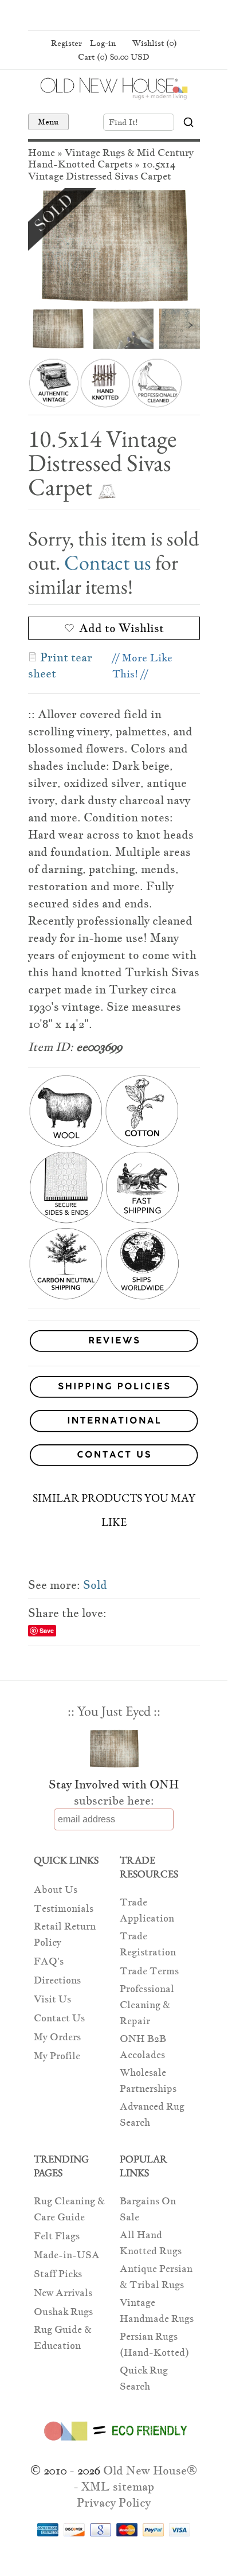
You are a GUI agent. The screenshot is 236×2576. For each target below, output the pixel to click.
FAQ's (49, 1961)
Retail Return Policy (65, 1934)
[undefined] (114, 245)
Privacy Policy (114, 2503)
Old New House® (150, 2470)
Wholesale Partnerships (148, 2081)
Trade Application (147, 1910)
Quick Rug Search (144, 2378)
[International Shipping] (114, 1423)
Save (47, 1630)
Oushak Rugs (63, 2312)
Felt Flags (57, 2236)
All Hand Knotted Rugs (151, 2243)
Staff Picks (58, 2274)
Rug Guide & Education (63, 2338)
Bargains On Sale (148, 2209)
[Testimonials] (114, 1352)
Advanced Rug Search (152, 2115)
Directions (57, 1980)
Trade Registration (148, 1944)
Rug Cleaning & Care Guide (69, 2209)
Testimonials (64, 1909)
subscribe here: (114, 1801)
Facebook (91, 16)
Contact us (108, 562)
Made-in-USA (67, 2255)
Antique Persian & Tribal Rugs (156, 2277)
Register (66, 43)
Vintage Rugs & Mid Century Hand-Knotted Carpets (111, 159)
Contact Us (59, 2018)
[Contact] (114, 1457)
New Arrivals (63, 2293)
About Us (56, 1890)
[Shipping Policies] (114, 1389)
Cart (114, 57)
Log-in (103, 43)
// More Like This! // (142, 666)
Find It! (123, 122)
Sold (95, 1585)
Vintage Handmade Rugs (157, 2311)
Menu (48, 122)
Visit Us (52, 1999)
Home (42, 153)
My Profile (57, 2056)
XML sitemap (118, 2487)
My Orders (57, 2037)
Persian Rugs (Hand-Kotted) (154, 2345)
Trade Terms (149, 1971)
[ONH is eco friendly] (114, 2443)
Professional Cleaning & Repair (147, 2005)
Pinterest (112, 16)
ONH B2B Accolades (143, 2047)
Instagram (134, 16)
